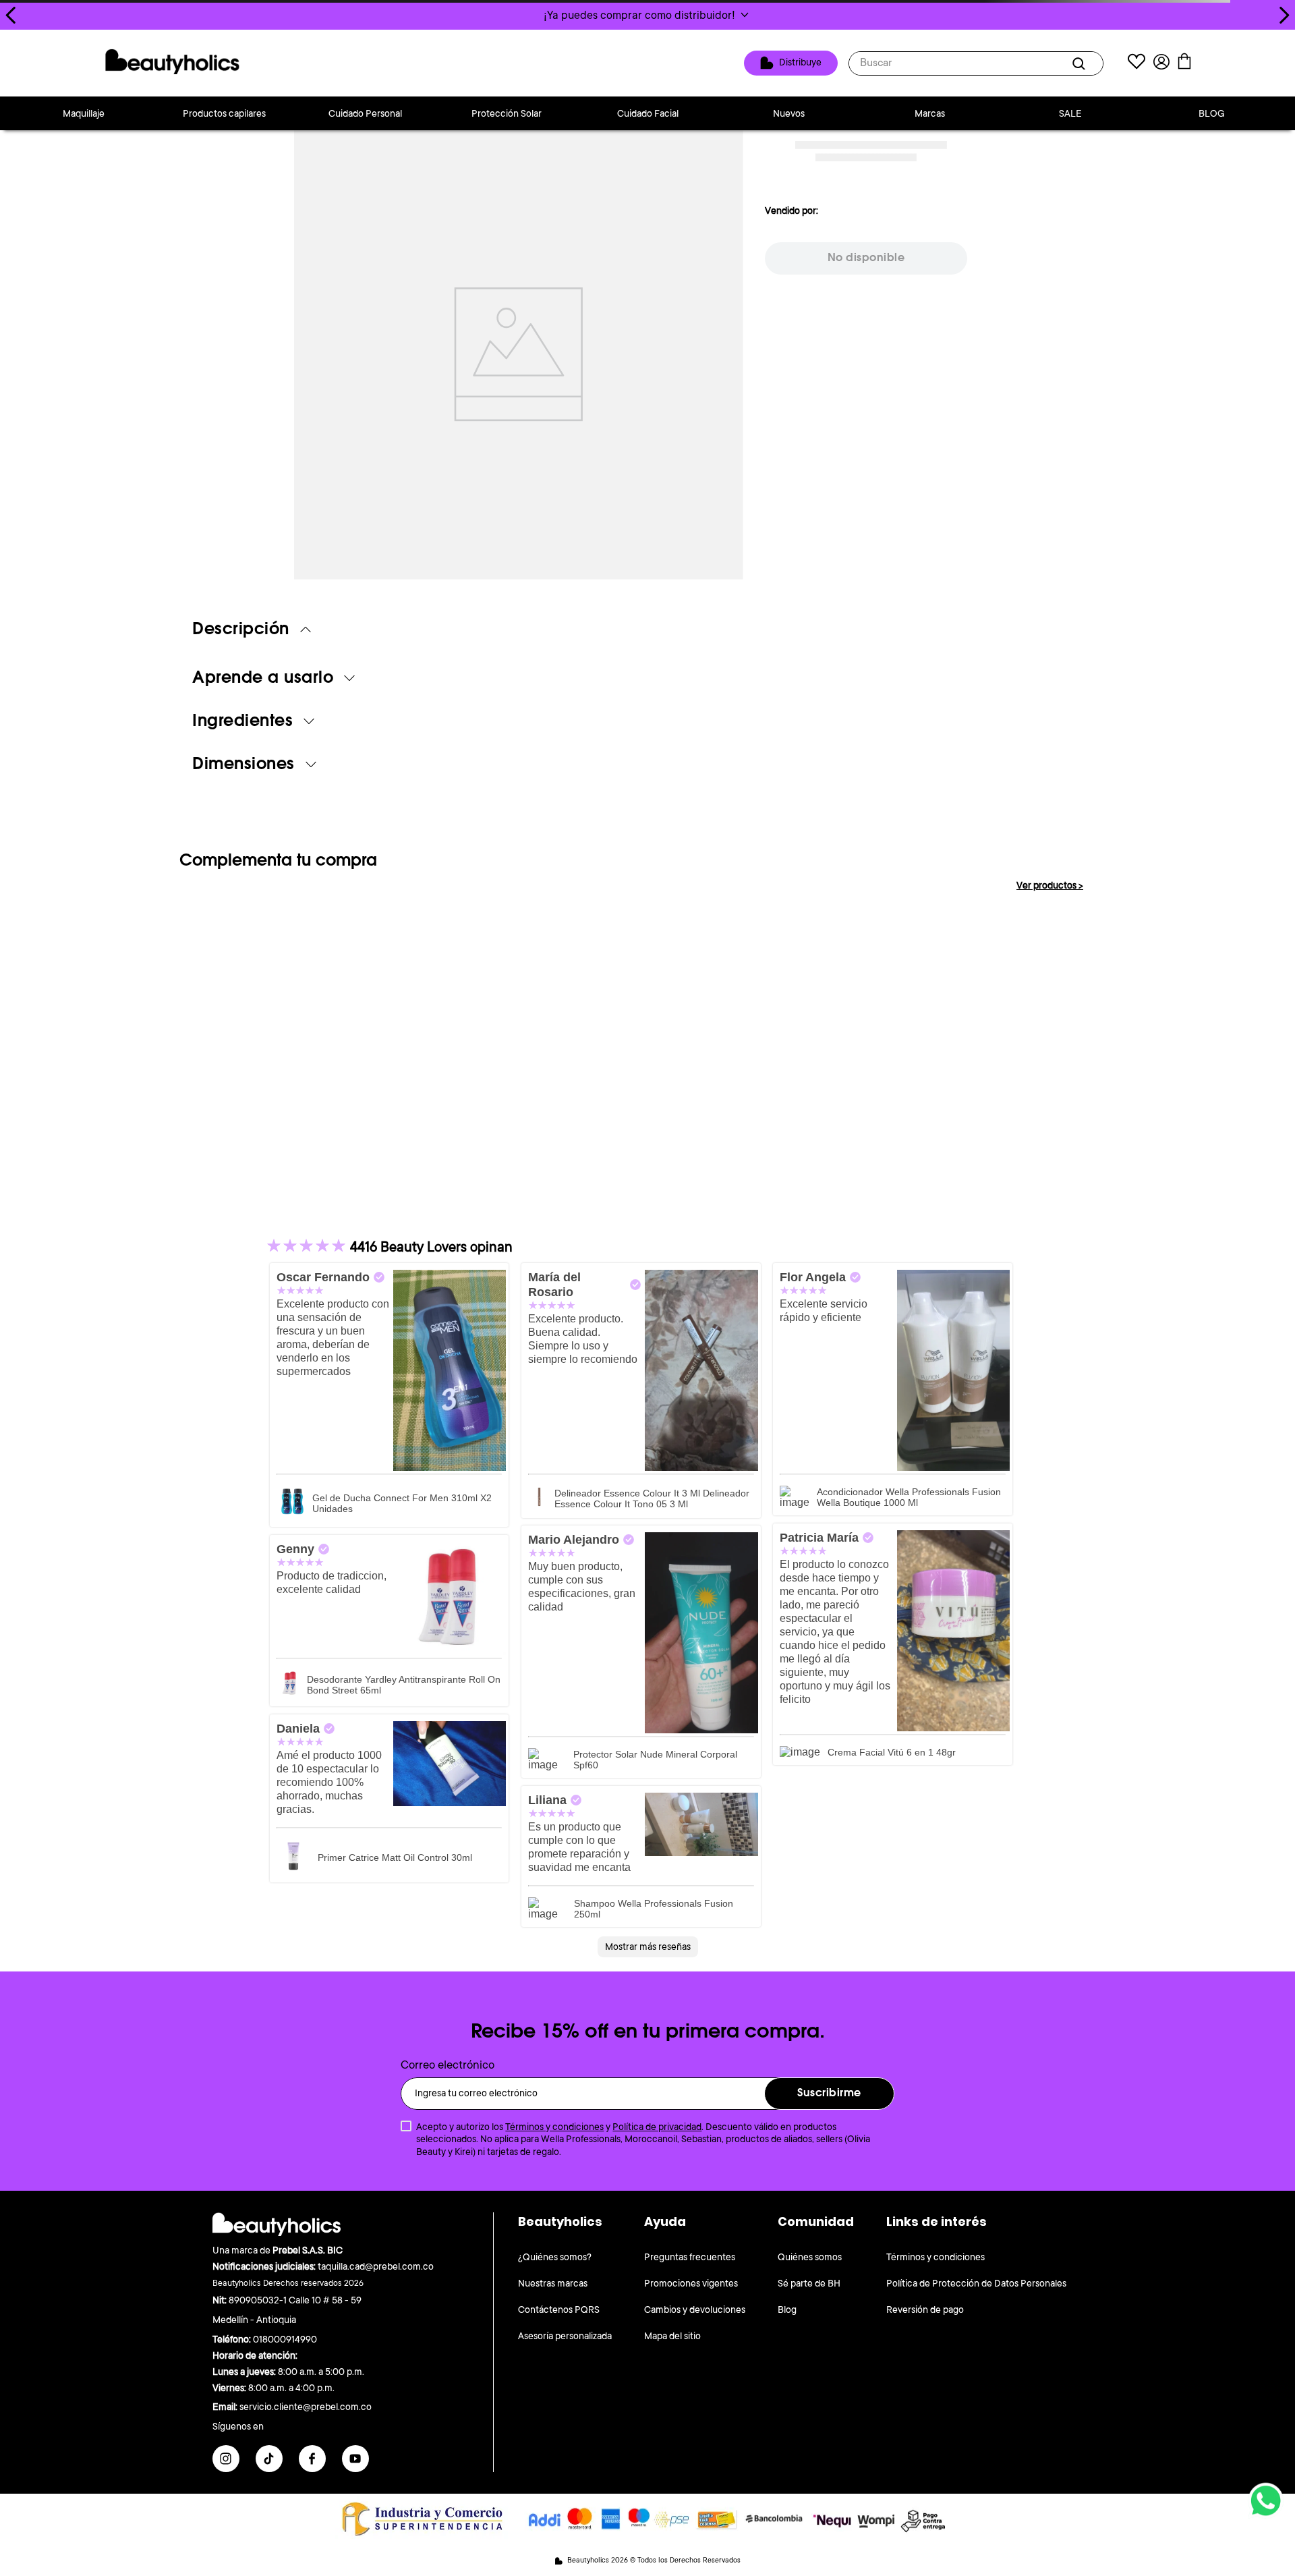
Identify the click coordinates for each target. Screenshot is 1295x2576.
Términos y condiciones (554, 2127)
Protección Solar (507, 113)
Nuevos (789, 113)
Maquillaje (84, 113)
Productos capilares (224, 113)
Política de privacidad (657, 2127)
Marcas (930, 113)
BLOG (1212, 113)
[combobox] (976, 63)
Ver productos (1050, 885)
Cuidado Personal (365, 113)
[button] (647, 15)
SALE (1070, 113)
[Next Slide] (1284, 15)
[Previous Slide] (11, 15)
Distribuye (800, 62)
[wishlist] (1136, 63)
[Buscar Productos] (1081, 63)
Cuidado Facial (648, 113)
